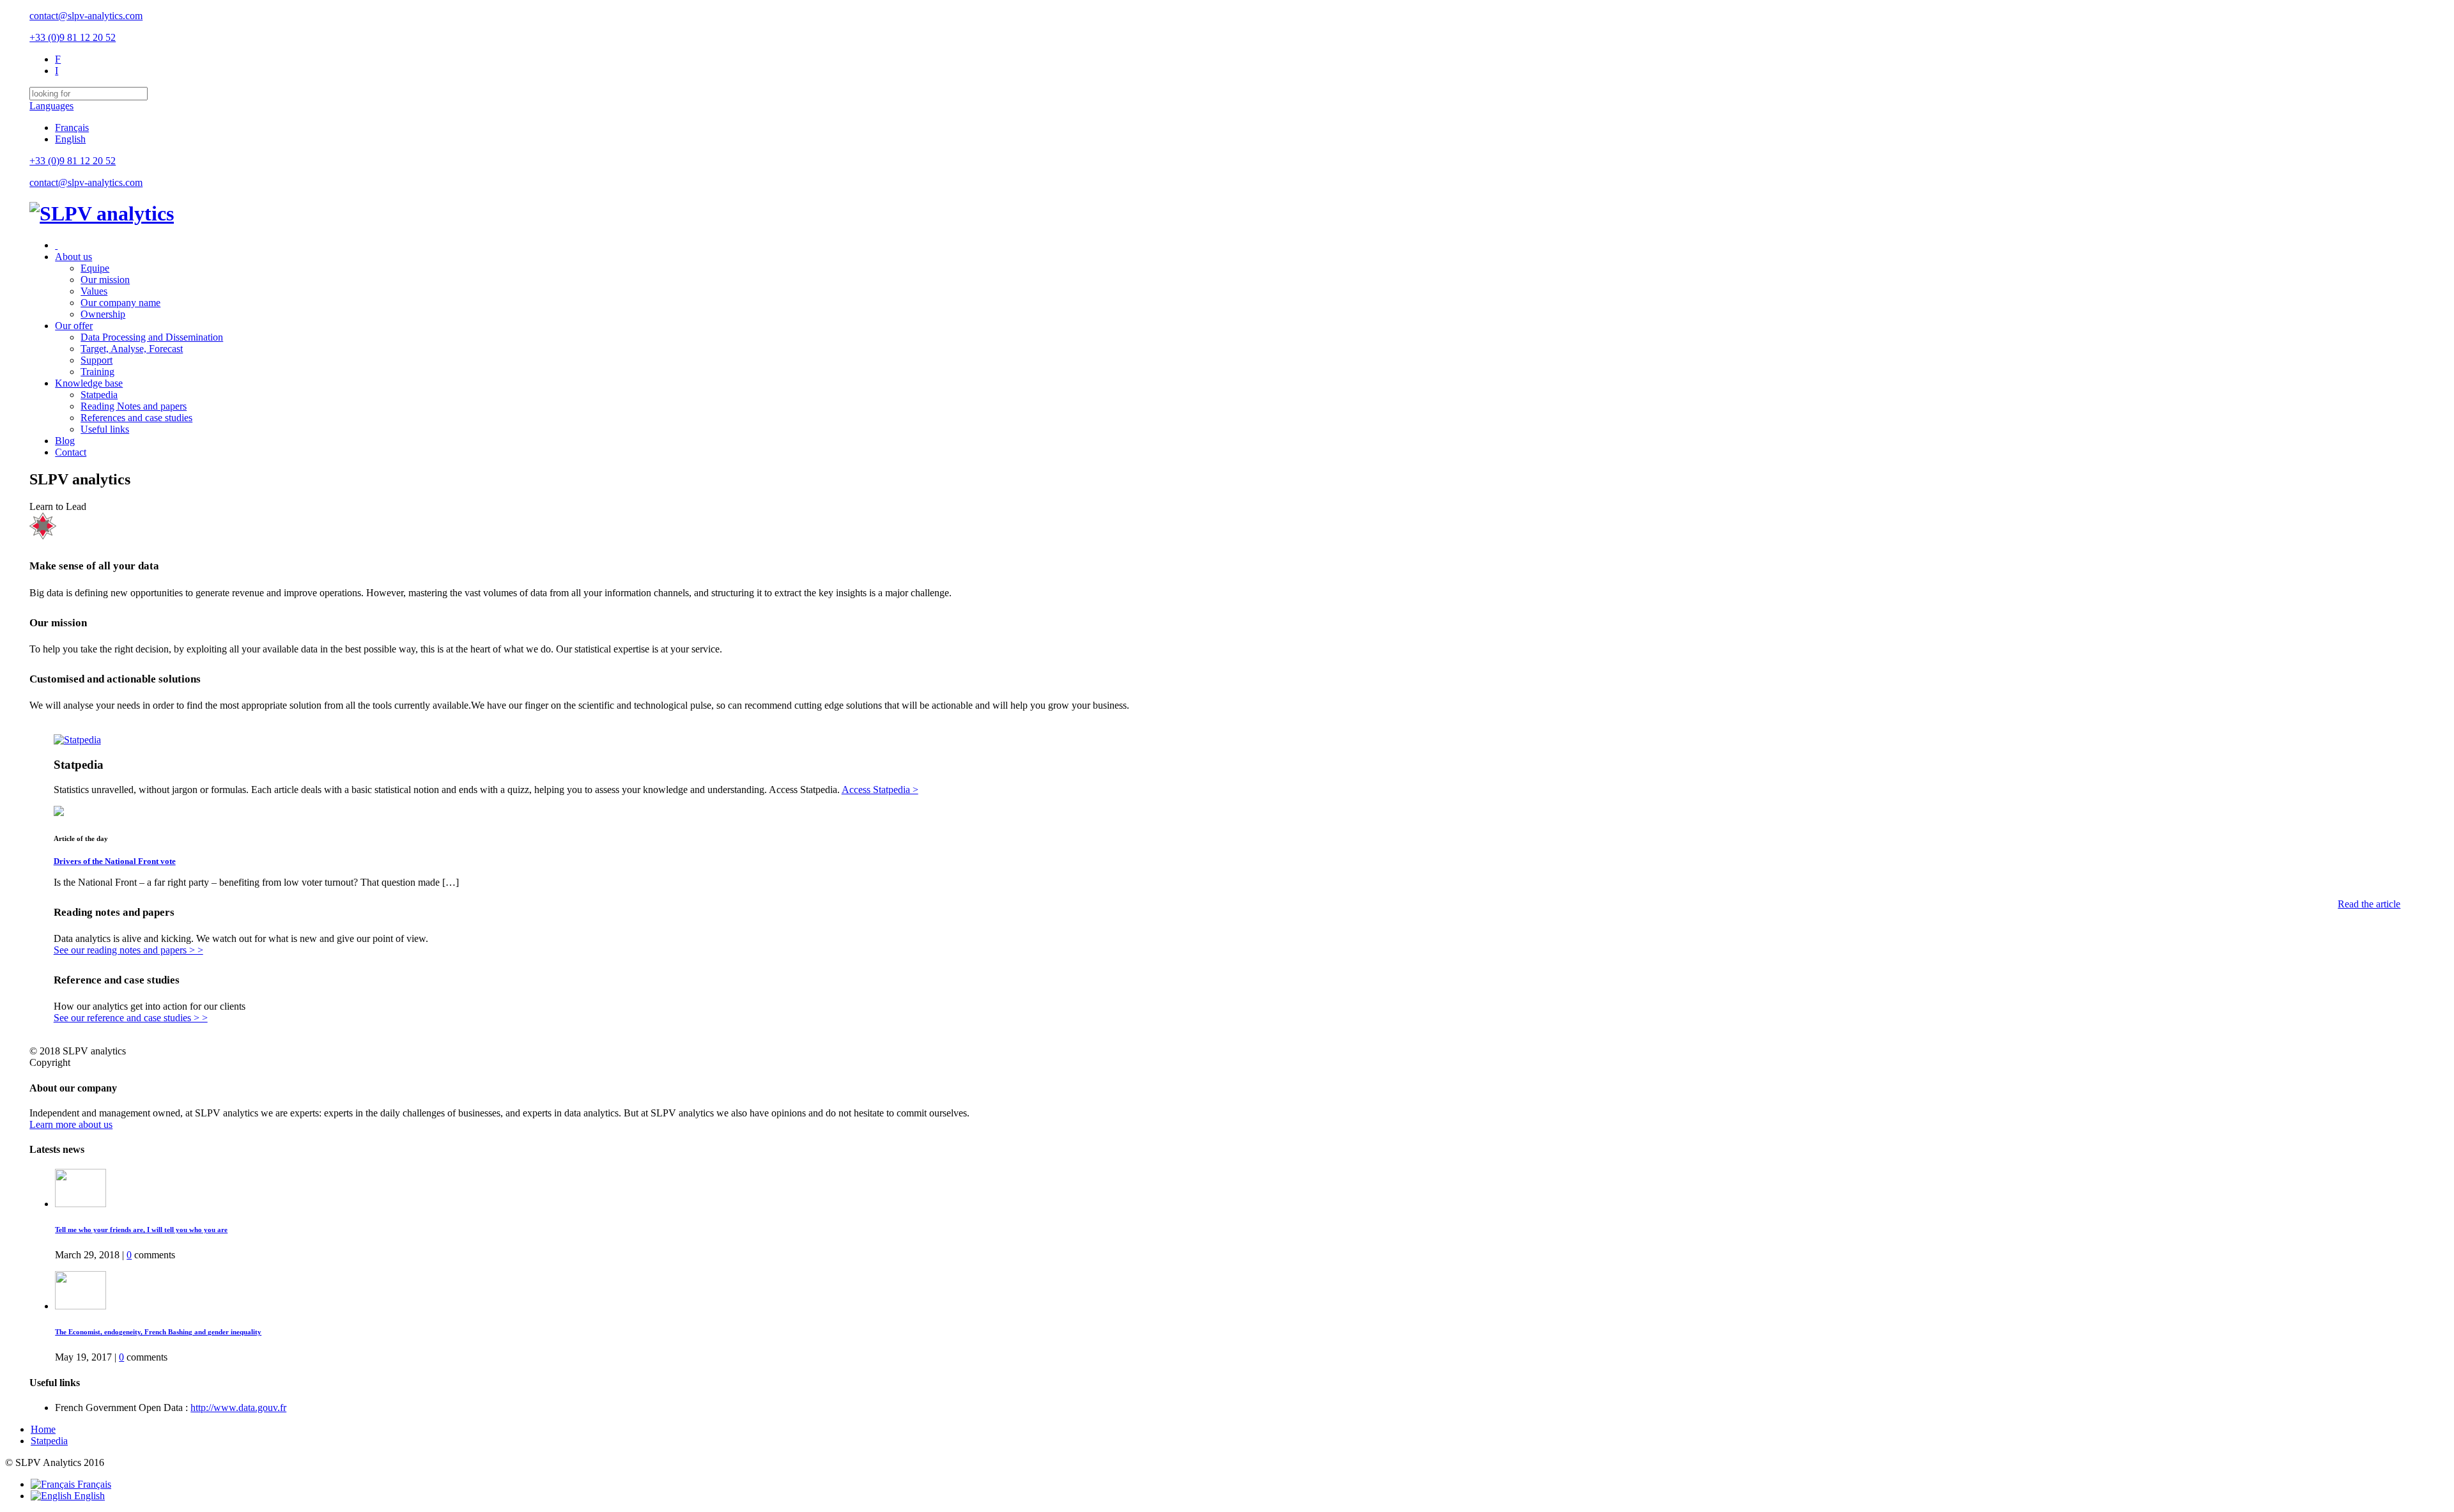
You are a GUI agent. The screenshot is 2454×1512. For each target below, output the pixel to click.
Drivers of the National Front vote (115, 861)
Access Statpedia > (880, 790)
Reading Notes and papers (134, 406)
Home (43, 1429)
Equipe (95, 268)
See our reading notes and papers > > (128, 950)
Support (96, 360)
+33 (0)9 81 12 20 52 (73, 37)
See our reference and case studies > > (131, 1018)
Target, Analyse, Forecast (132, 349)
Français (72, 127)
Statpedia (99, 395)
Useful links (105, 429)
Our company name (120, 303)
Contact (71, 452)
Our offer (74, 326)
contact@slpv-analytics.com (86, 16)
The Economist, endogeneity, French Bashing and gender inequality (158, 1332)
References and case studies (136, 418)
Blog (65, 441)
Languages (51, 106)
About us (73, 257)
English (70, 139)
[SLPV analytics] (102, 213)
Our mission (105, 280)
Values (94, 291)
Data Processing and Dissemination (152, 337)
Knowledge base (89, 383)
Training (97, 372)
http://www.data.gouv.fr (238, 1408)
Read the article (2369, 904)
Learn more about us (71, 1124)
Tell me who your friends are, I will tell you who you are (141, 1230)
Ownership (103, 314)
